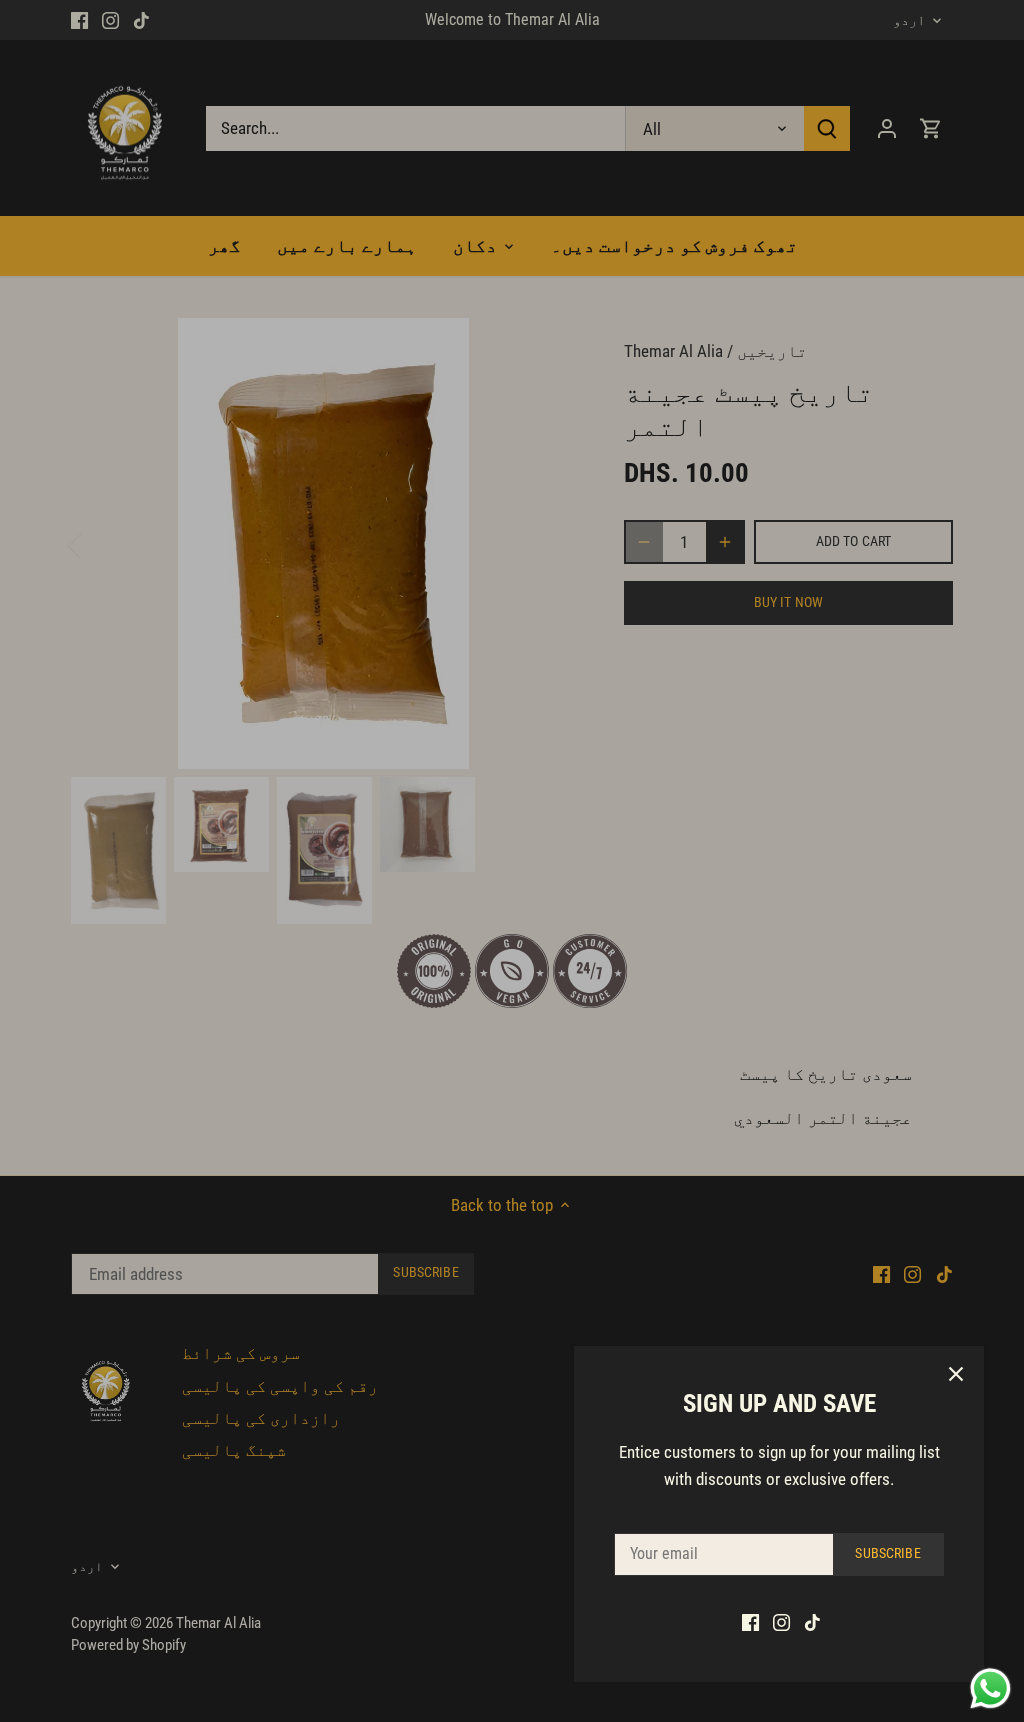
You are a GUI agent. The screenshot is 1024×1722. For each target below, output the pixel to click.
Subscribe (887, 1553)
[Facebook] (750, 1622)
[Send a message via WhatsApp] (990, 1688)
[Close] (956, 1374)
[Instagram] (781, 1622)
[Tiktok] (812, 1622)
